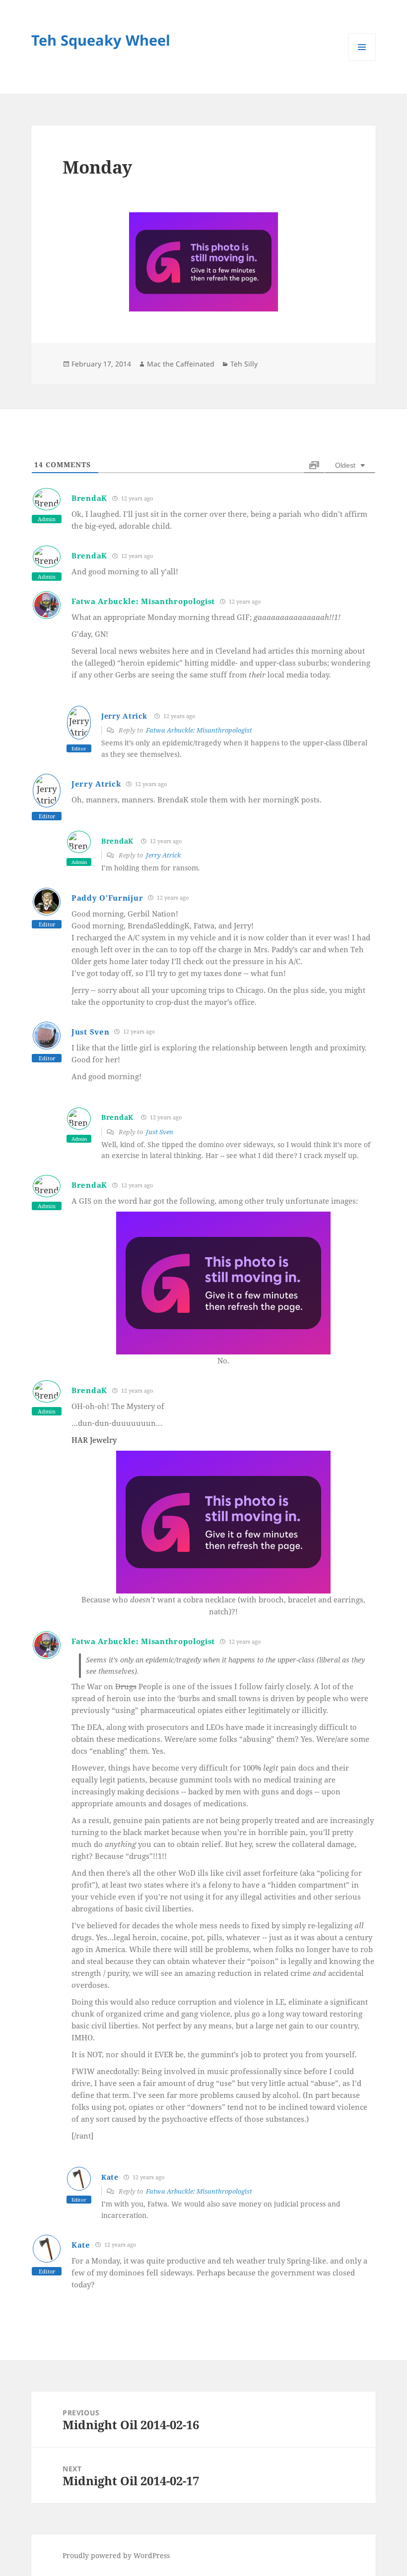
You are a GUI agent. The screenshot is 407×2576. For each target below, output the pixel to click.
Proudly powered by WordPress (116, 2555)
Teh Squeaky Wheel (101, 40)
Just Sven (90, 1032)
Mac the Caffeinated (181, 364)
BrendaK (89, 498)
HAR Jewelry (94, 1440)
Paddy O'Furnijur (107, 898)
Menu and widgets (362, 61)
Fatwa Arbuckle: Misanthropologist (143, 601)
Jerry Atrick (124, 716)
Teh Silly (244, 364)
